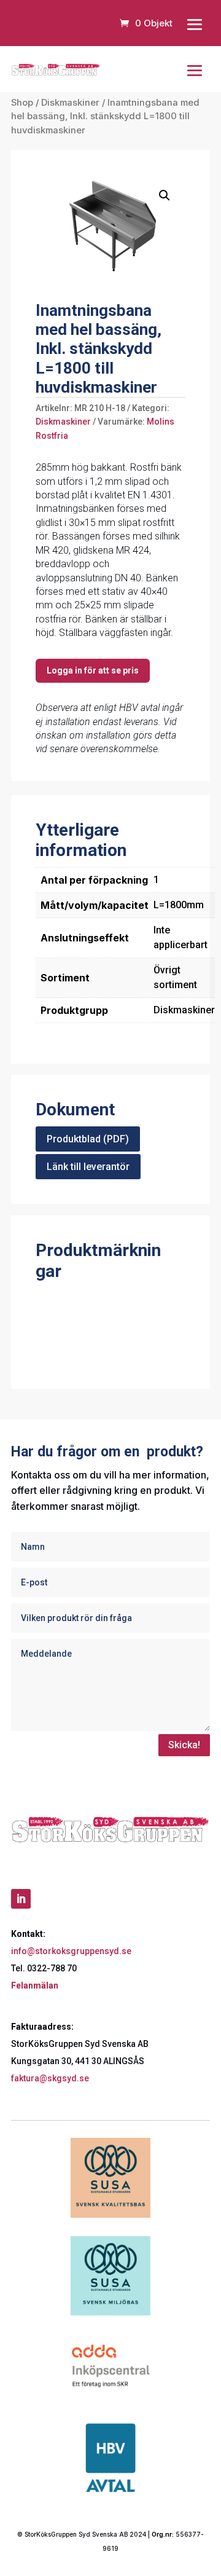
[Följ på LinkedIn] (21, 1899)
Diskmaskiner (70, 103)
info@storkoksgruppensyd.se (71, 1951)
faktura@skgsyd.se (50, 2078)
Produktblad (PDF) (88, 1139)
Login (93, 671)
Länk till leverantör (88, 1167)
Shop (22, 103)
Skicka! (184, 1745)
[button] (165, 195)
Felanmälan (35, 1985)
